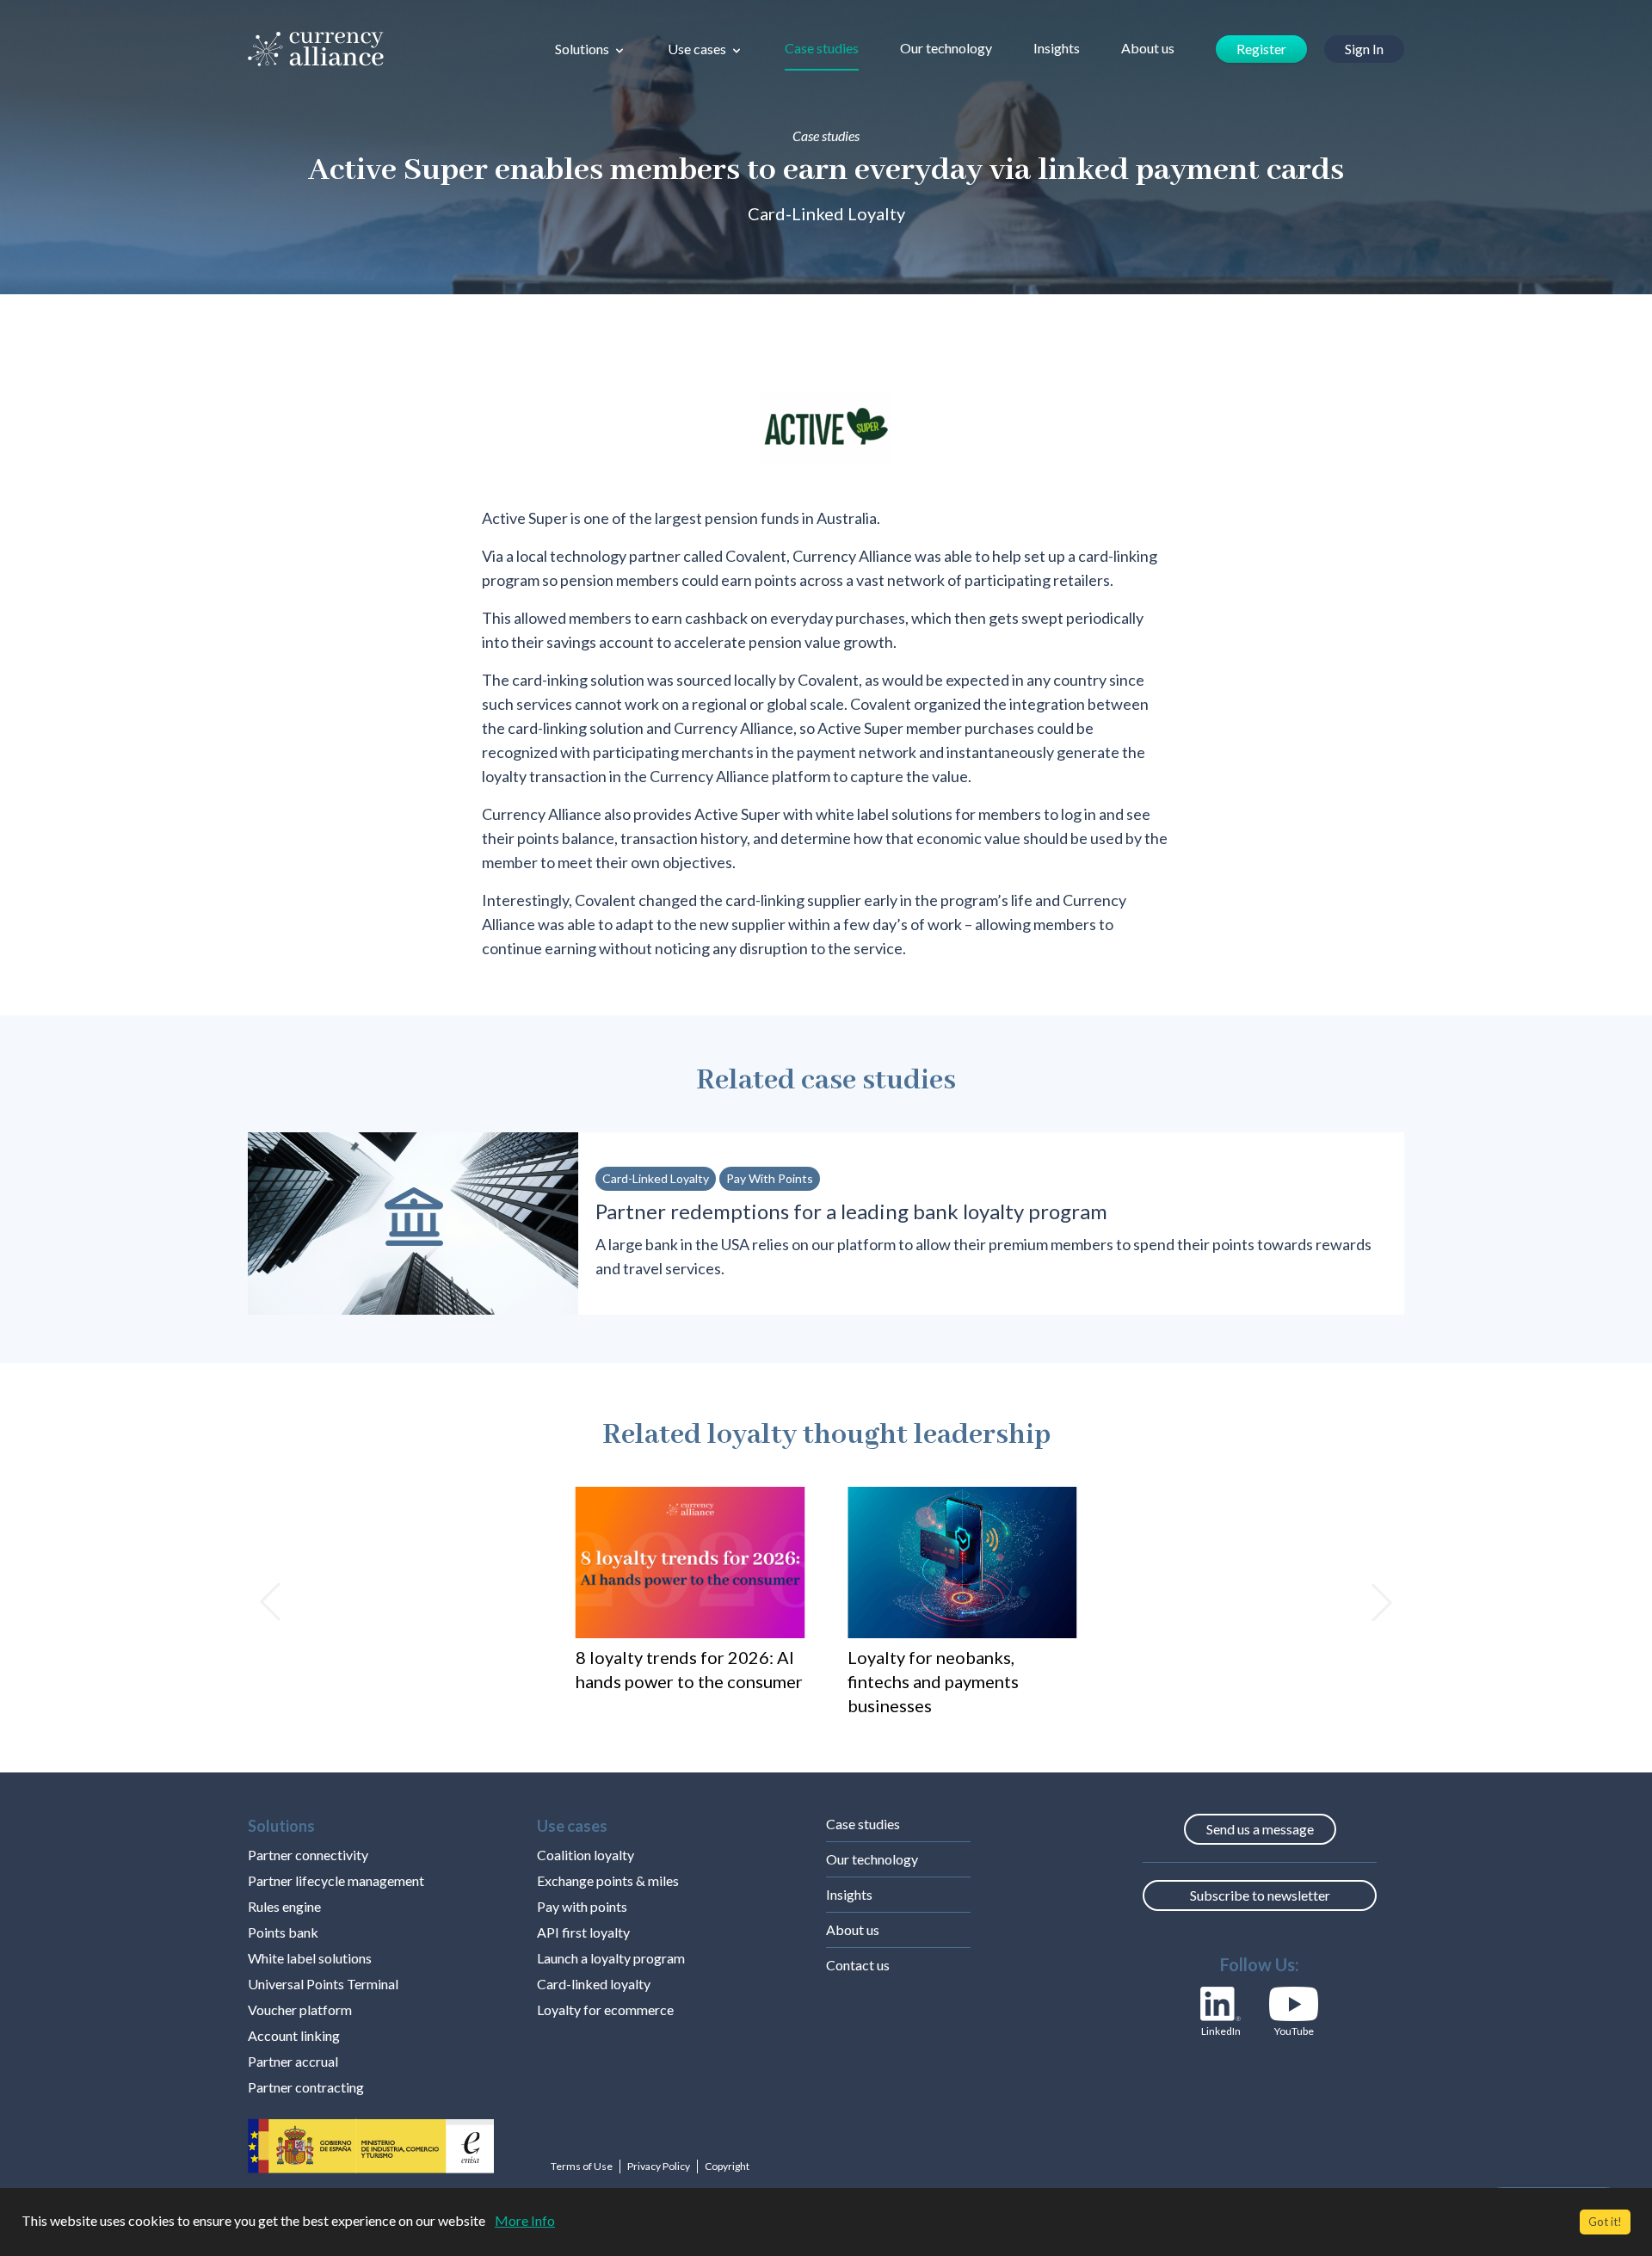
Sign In (1364, 49)
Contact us (858, 1965)
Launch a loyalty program (611, 1958)
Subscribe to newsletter (1260, 1895)
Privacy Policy (659, 2166)
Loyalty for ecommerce (605, 2009)
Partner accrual (293, 2061)
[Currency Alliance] (316, 49)
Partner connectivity (308, 1855)
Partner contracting (306, 2087)
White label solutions (310, 1958)
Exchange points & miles (608, 1880)
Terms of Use (582, 2166)
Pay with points (582, 1906)
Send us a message (1260, 1829)
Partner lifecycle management (336, 1880)
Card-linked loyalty (594, 1984)
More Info (525, 2220)
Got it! (1605, 2222)
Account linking (294, 2035)
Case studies (822, 48)
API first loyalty (583, 1932)
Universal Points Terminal (323, 1984)
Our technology (946, 48)
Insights (1057, 48)
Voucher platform (300, 2009)
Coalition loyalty (586, 1855)
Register (1261, 49)
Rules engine (284, 1906)
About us (1148, 48)
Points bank (283, 1932)
